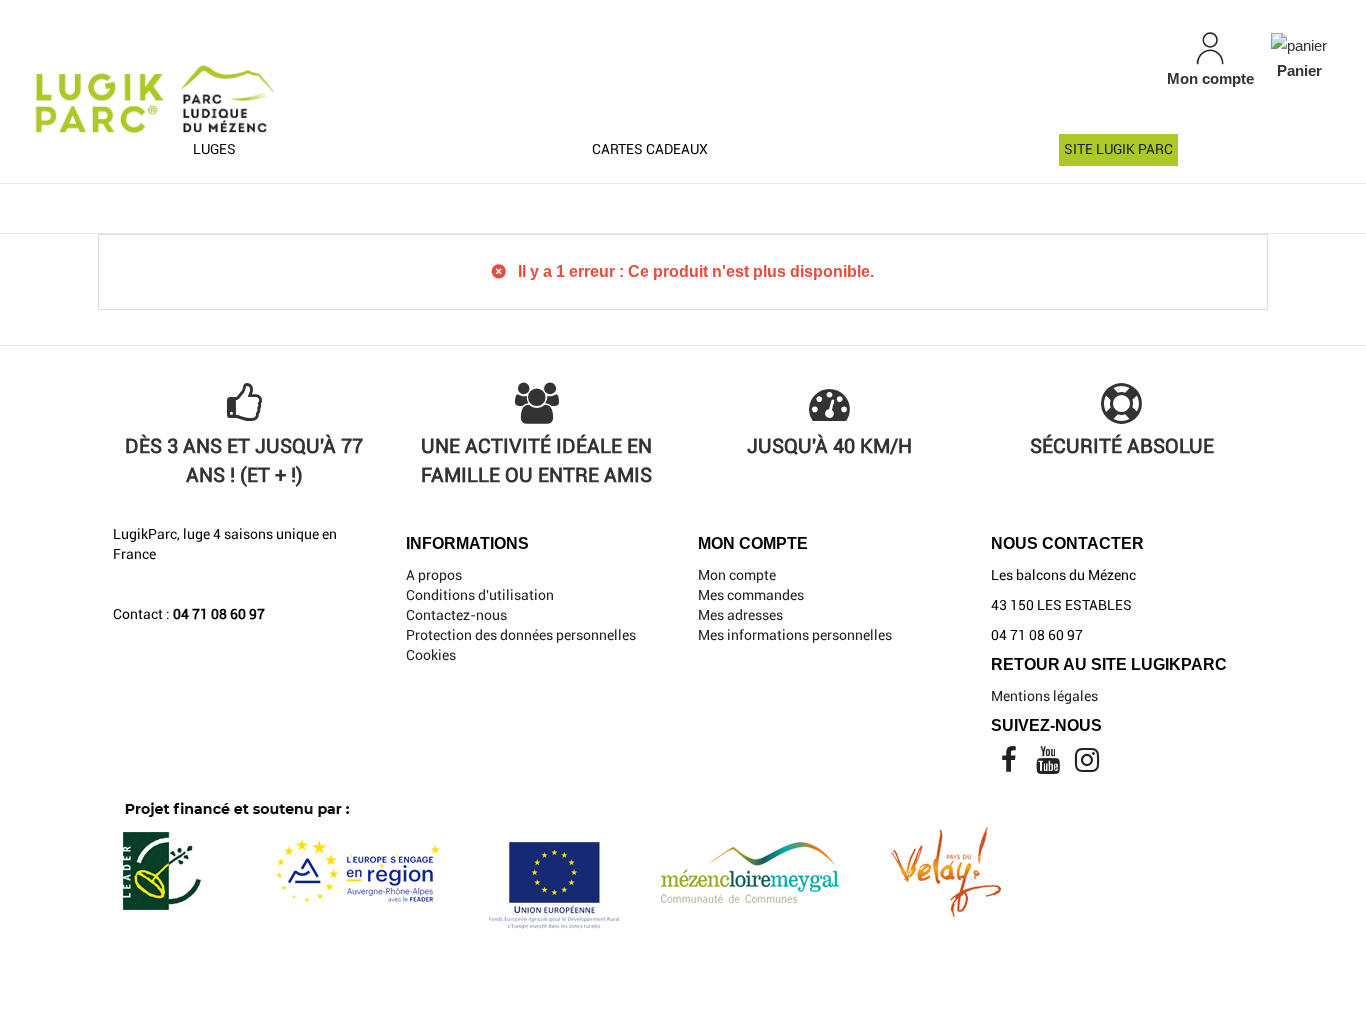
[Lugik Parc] (237, 82)
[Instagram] (1087, 765)
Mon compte (737, 575)
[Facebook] (1010, 765)
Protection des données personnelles (521, 635)
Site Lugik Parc (1118, 149)
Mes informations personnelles (795, 635)
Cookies (431, 655)
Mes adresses (740, 615)
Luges (214, 149)
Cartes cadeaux (650, 149)
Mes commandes (751, 595)
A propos (434, 575)
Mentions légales (1044, 696)
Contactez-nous (456, 615)
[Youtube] (1049, 765)
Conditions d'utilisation (480, 595)
